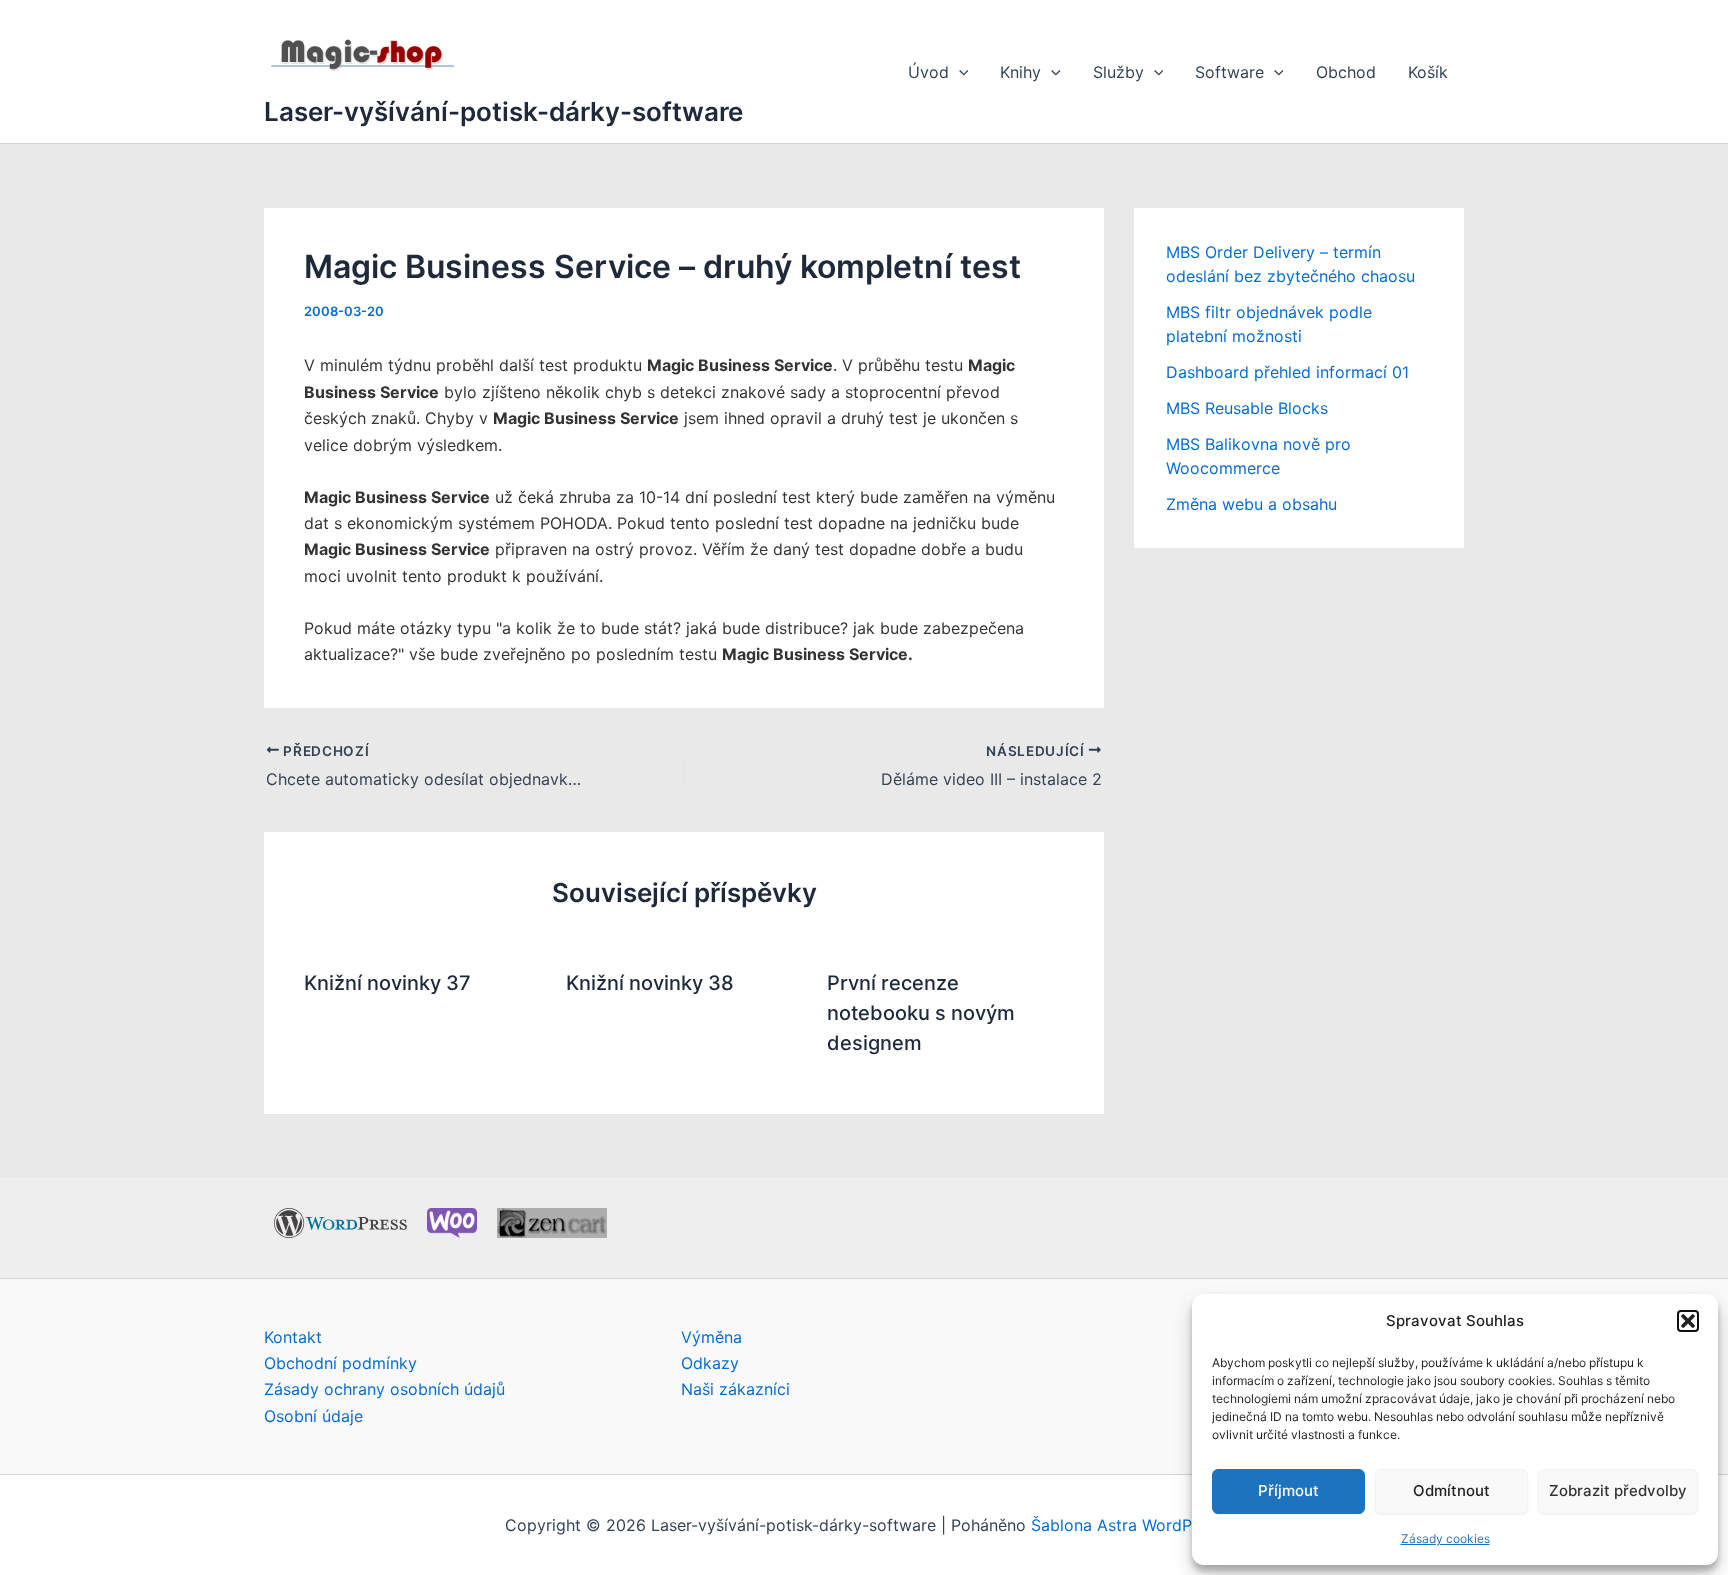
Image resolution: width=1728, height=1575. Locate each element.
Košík (1428, 72)
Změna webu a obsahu (1251, 504)
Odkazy (710, 1363)
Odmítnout (1451, 1490)
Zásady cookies (1445, 1538)
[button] (1688, 1321)
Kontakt (293, 1337)
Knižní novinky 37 (387, 983)
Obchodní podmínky (340, 1363)
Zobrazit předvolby (1618, 1490)
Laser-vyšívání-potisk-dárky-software (503, 111)
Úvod (928, 72)
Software (1229, 72)
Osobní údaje (313, 1416)
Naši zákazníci (735, 1389)
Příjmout (1288, 1490)
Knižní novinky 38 (650, 983)
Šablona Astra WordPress (1127, 1525)
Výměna (711, 1337)
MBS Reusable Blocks (1247, 408)
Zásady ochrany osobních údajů (384, 1389)
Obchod (1346, 72)
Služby (1118, 72)
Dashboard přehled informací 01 (1287, 372)
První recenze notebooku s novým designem (921, 1013)
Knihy (1020, 72)
